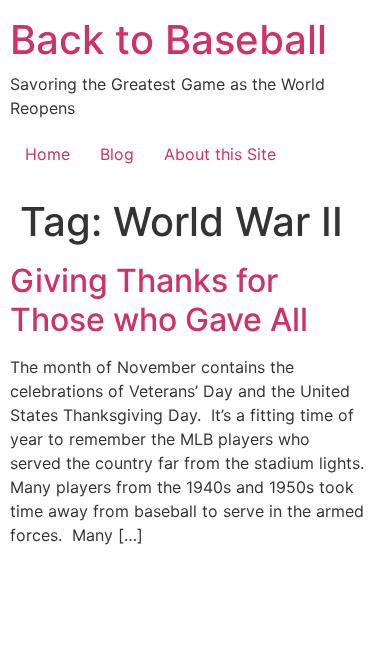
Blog (117, 154)
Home (47, 154)
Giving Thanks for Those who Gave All (159, 299)
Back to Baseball (168, 39)
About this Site (220, 154)
